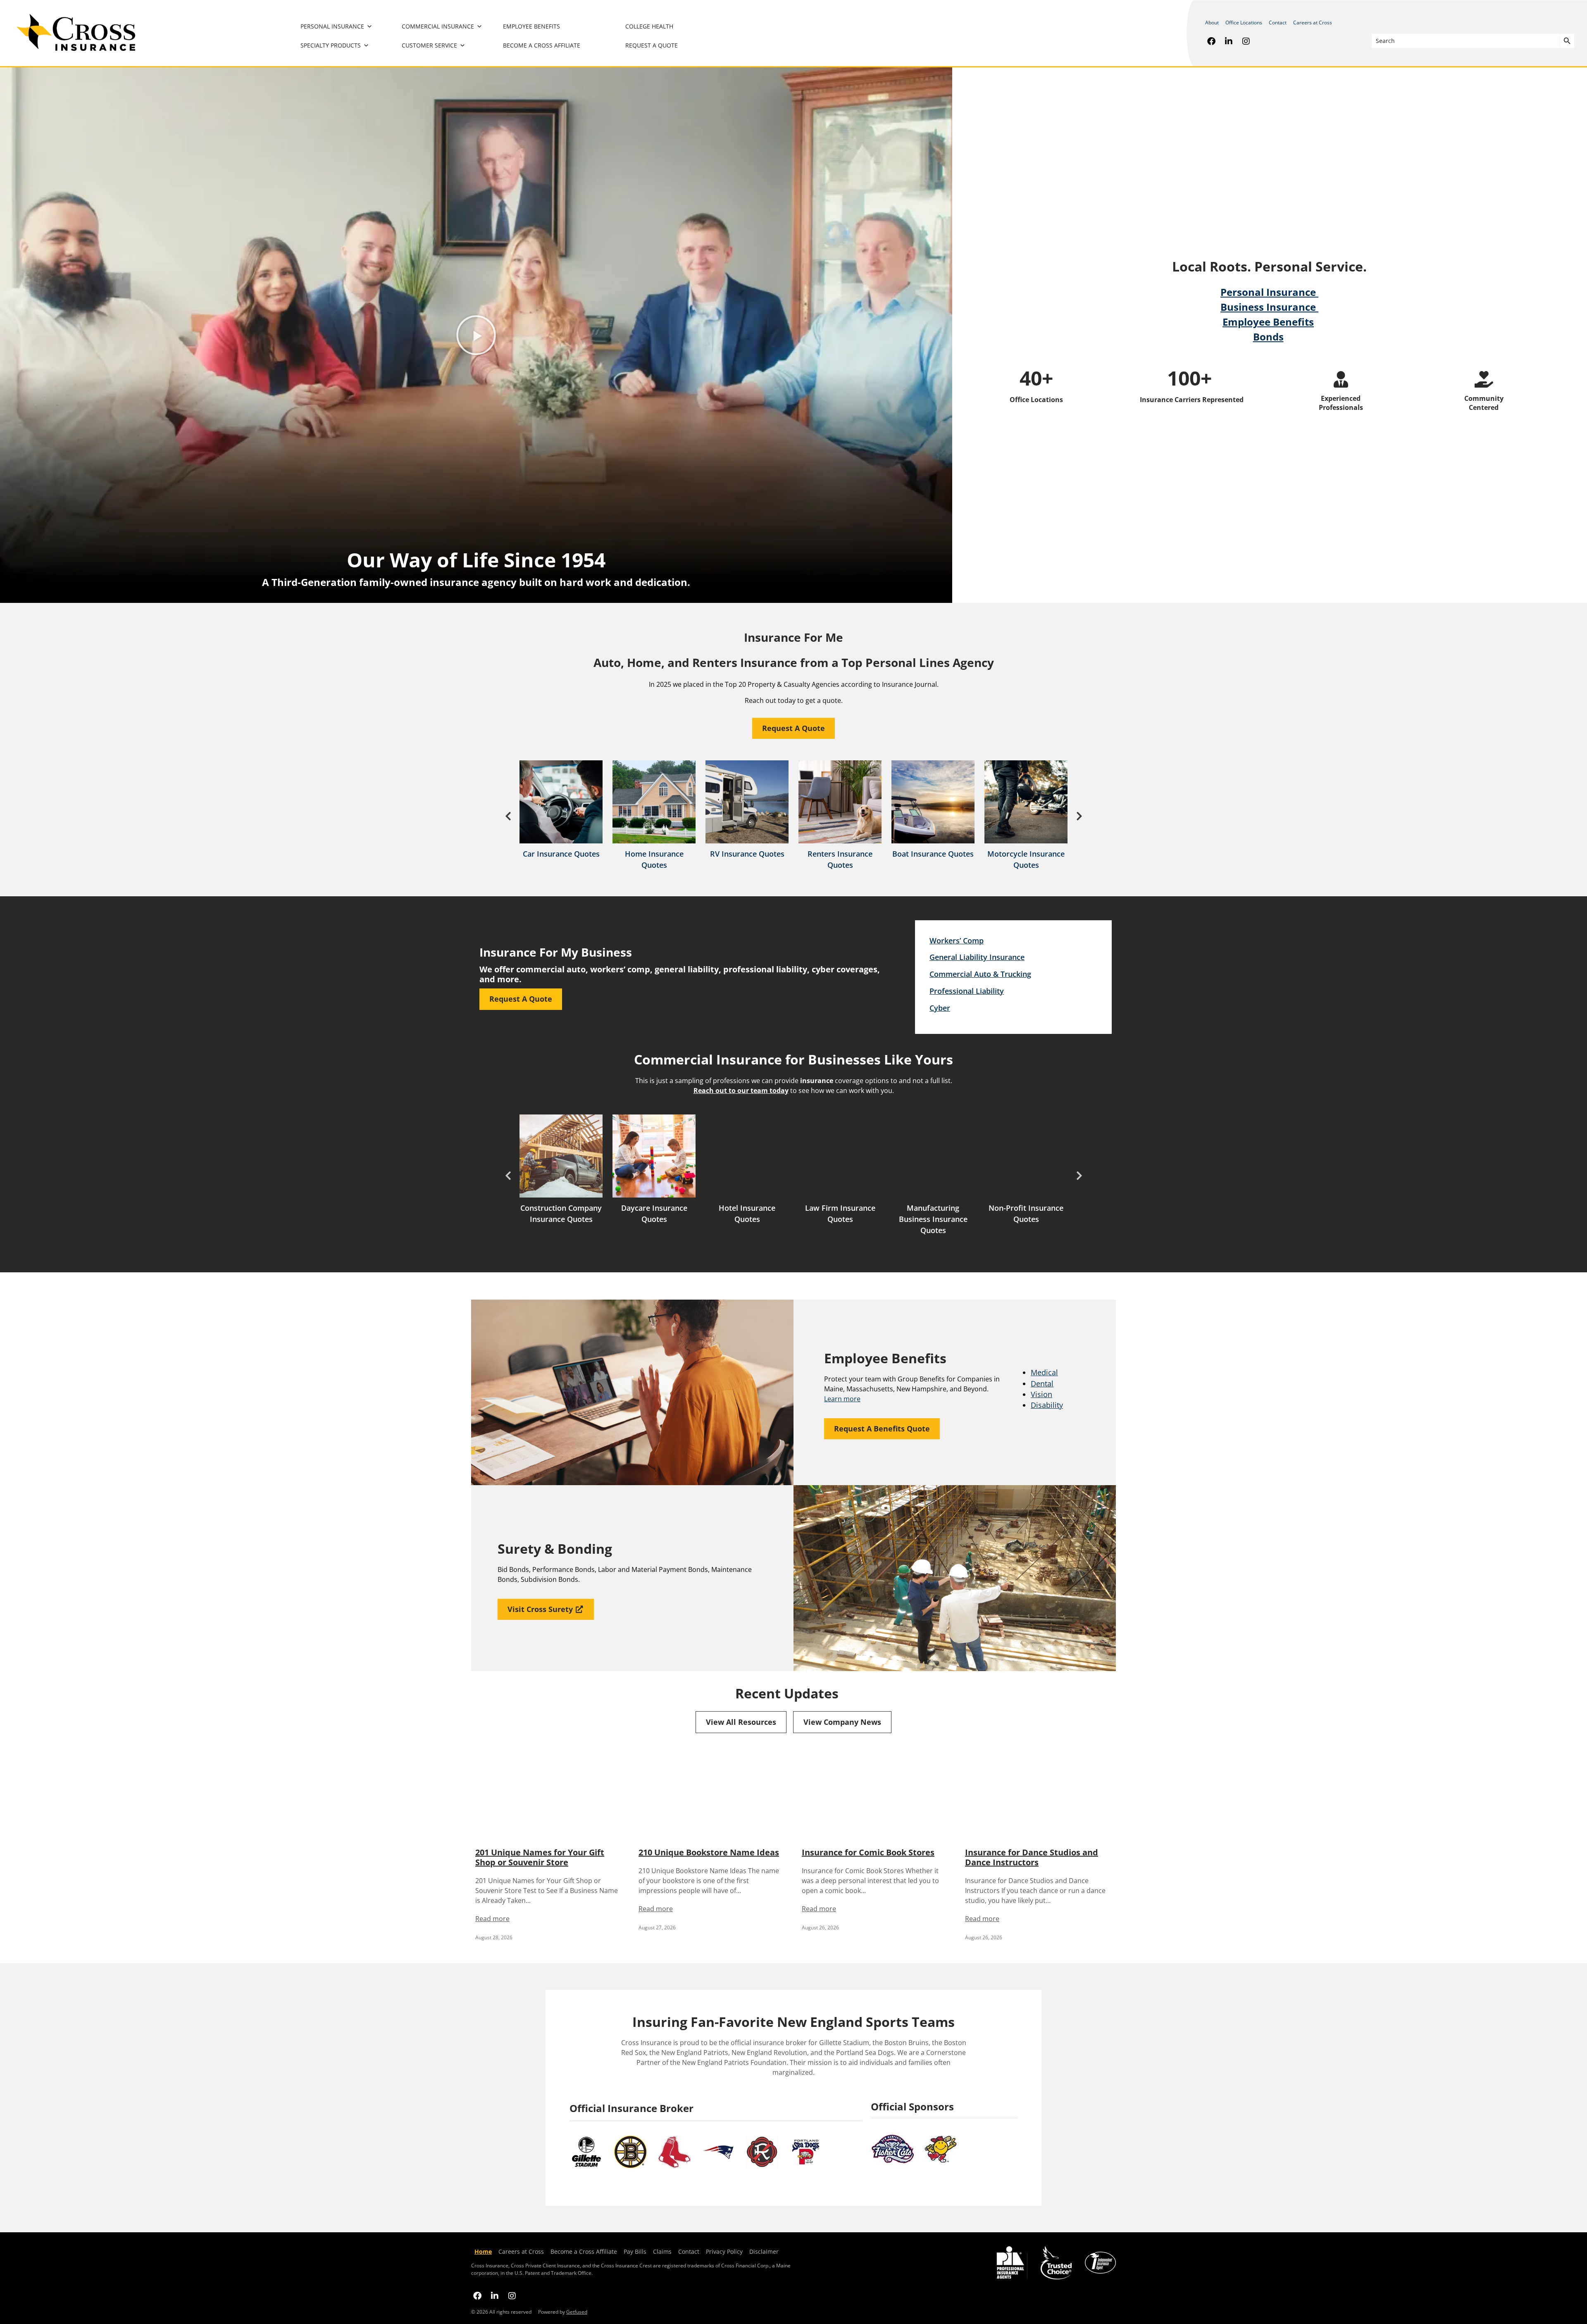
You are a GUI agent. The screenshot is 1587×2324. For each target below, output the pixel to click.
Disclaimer (764, 2251)
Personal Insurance (332, 26)
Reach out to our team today (741, 1091)
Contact (1278, 23)
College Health (649, 26)
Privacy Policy (723, 2251)
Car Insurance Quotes (561, 854)
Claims (662, 2251)
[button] (476, 335)
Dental (1042, 1383)
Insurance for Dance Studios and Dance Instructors (1032, 1857)
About (1212, 23)
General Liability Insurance (977, 957)
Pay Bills (635, 2251)
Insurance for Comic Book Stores (868, 1852)
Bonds (1268, 337)
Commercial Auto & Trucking (980, 974)
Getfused (577, 2312)
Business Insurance (1269, 307)
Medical (1044, 1372)
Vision (1041, 1394)
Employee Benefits (531, 26)
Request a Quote (652, 45)
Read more (492, 1919)
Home (483, 2251)
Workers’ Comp (957, 941)
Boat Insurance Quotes (933, 854)
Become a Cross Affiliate (542, 45)
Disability (1047, 1405)
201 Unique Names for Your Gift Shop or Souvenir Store (540, 1857)
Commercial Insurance (438, 26)
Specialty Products (331, 45)
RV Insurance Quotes (747, 854)
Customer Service (429, 45)
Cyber (940, 1008)
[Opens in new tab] (1211, 41)
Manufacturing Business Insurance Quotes (933, 1219)
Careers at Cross (1313, 23)
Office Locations (1244, 23)
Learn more (842, 1399)
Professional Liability (967, 991)
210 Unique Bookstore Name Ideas (709, 1852)
